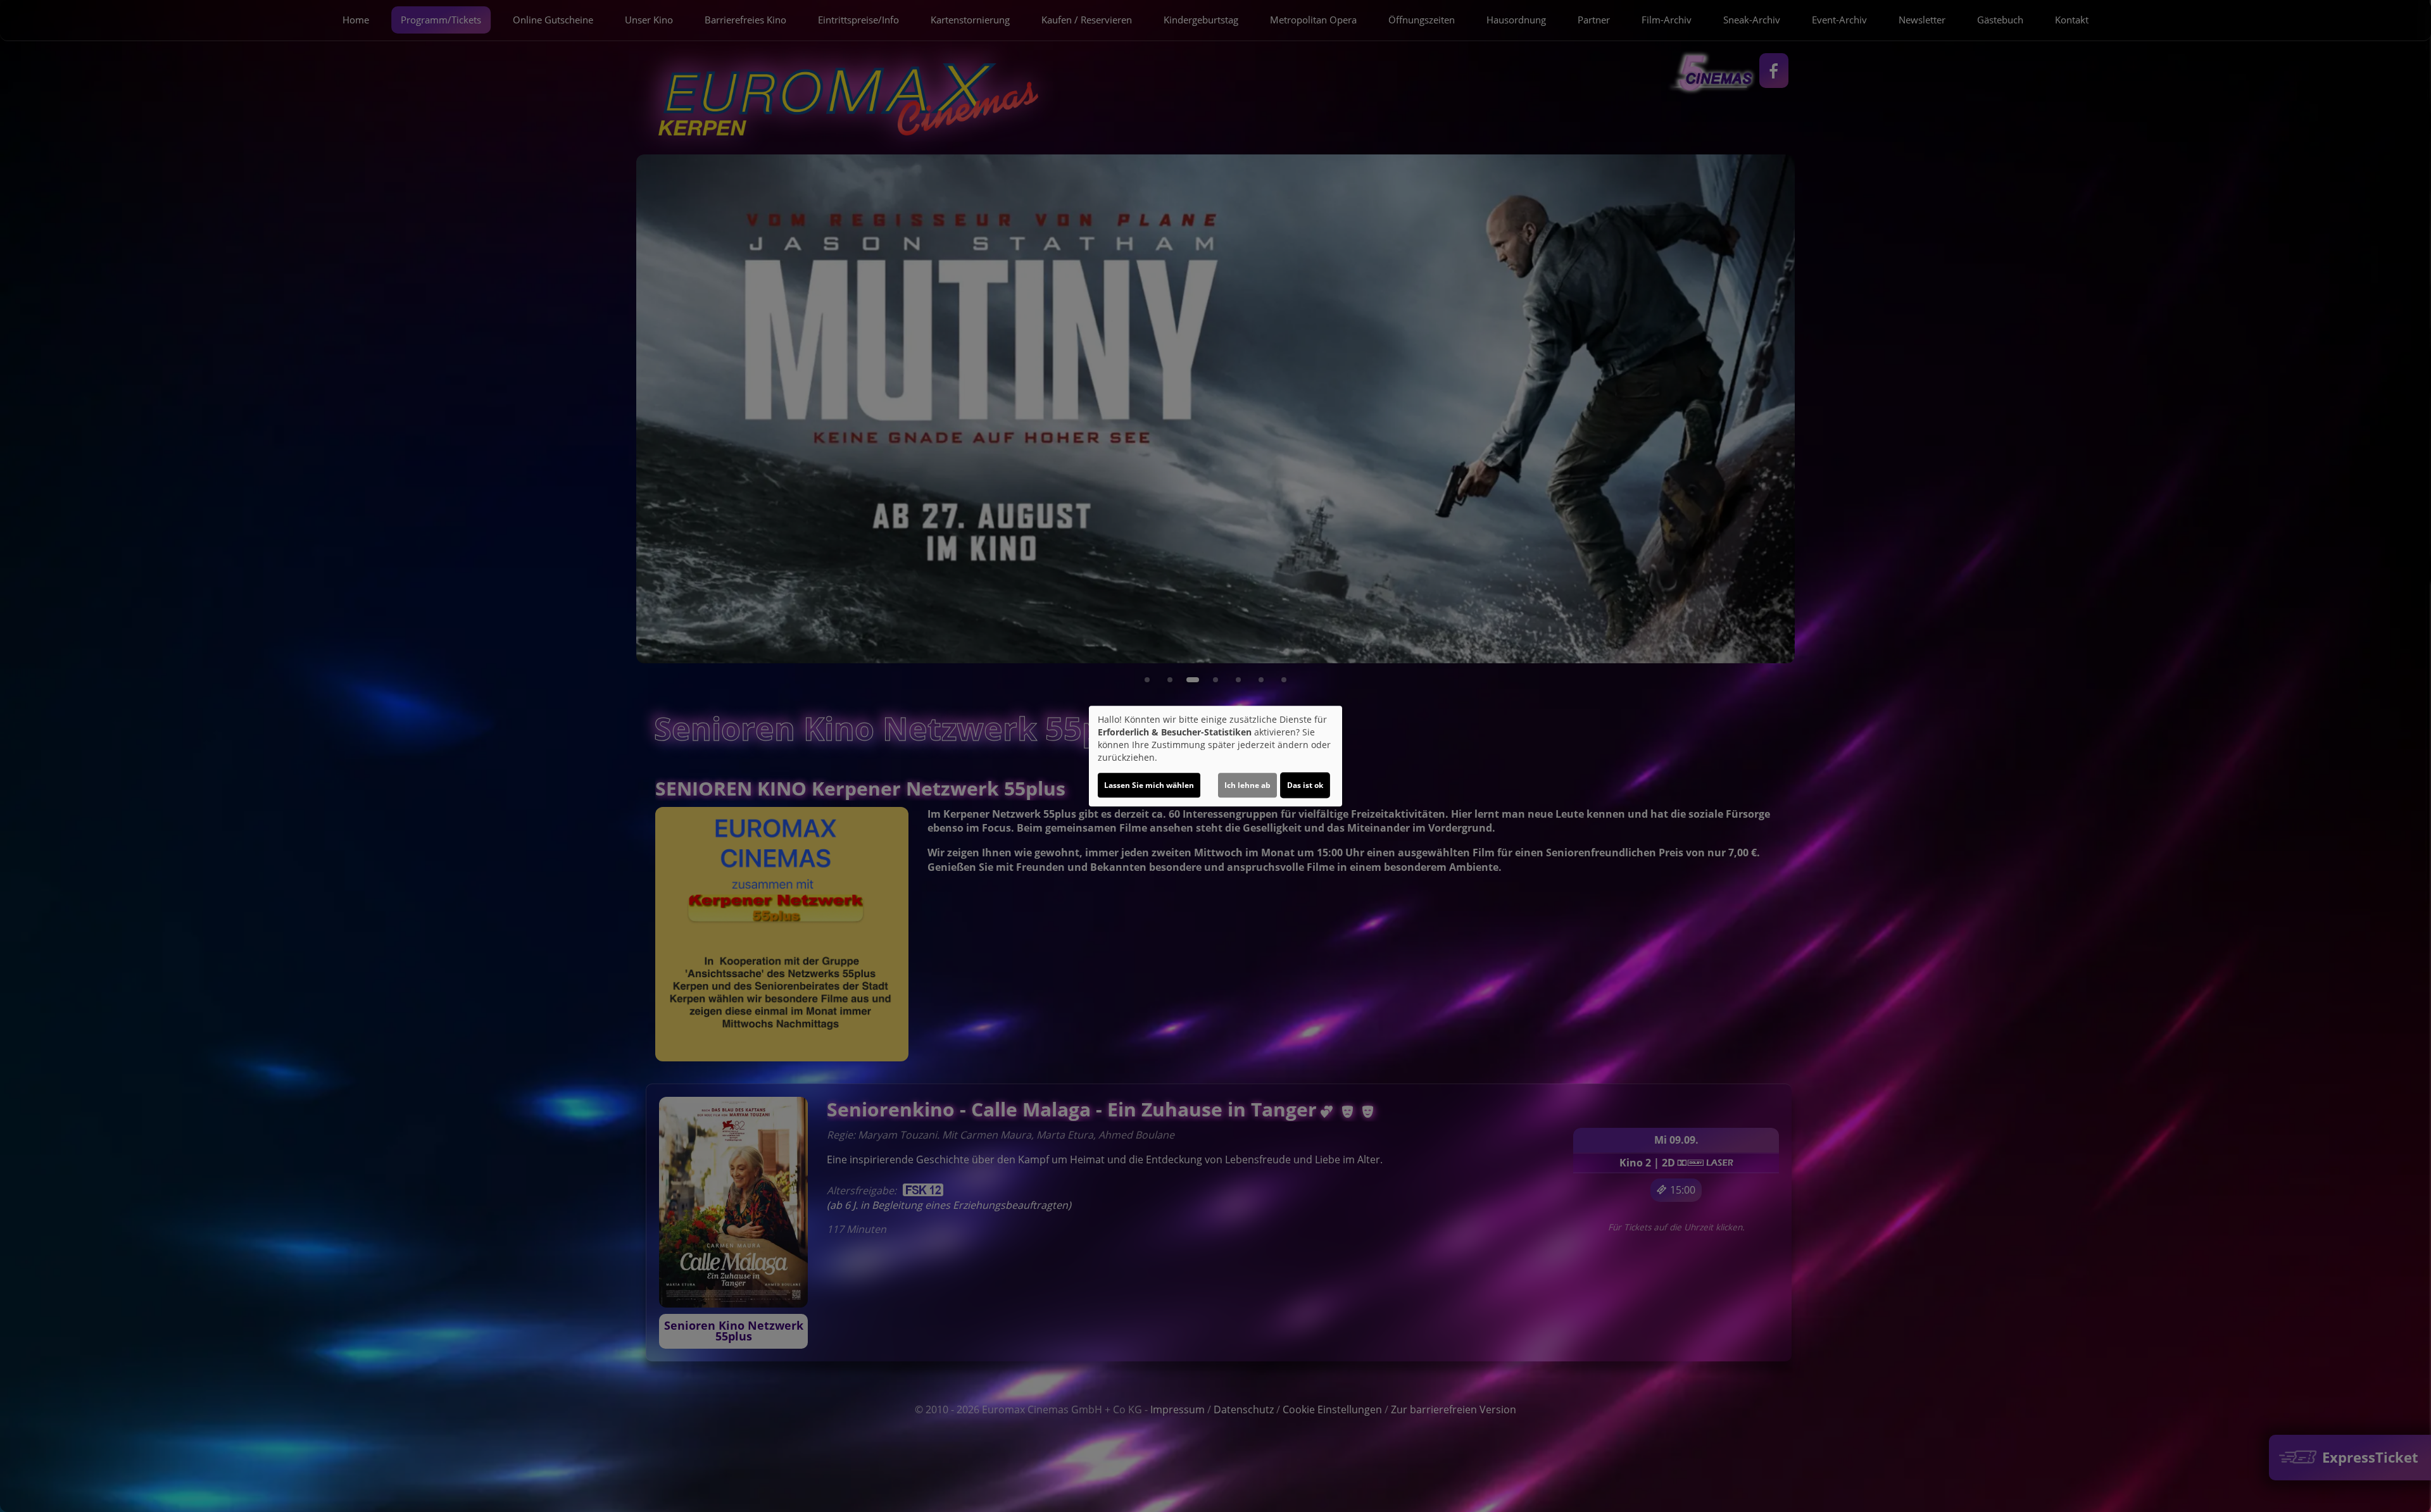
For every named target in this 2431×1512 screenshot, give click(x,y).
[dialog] (1215, 756)
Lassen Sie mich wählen (1149, 785)
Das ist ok (1305, 785)
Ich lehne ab (1247, 785)
